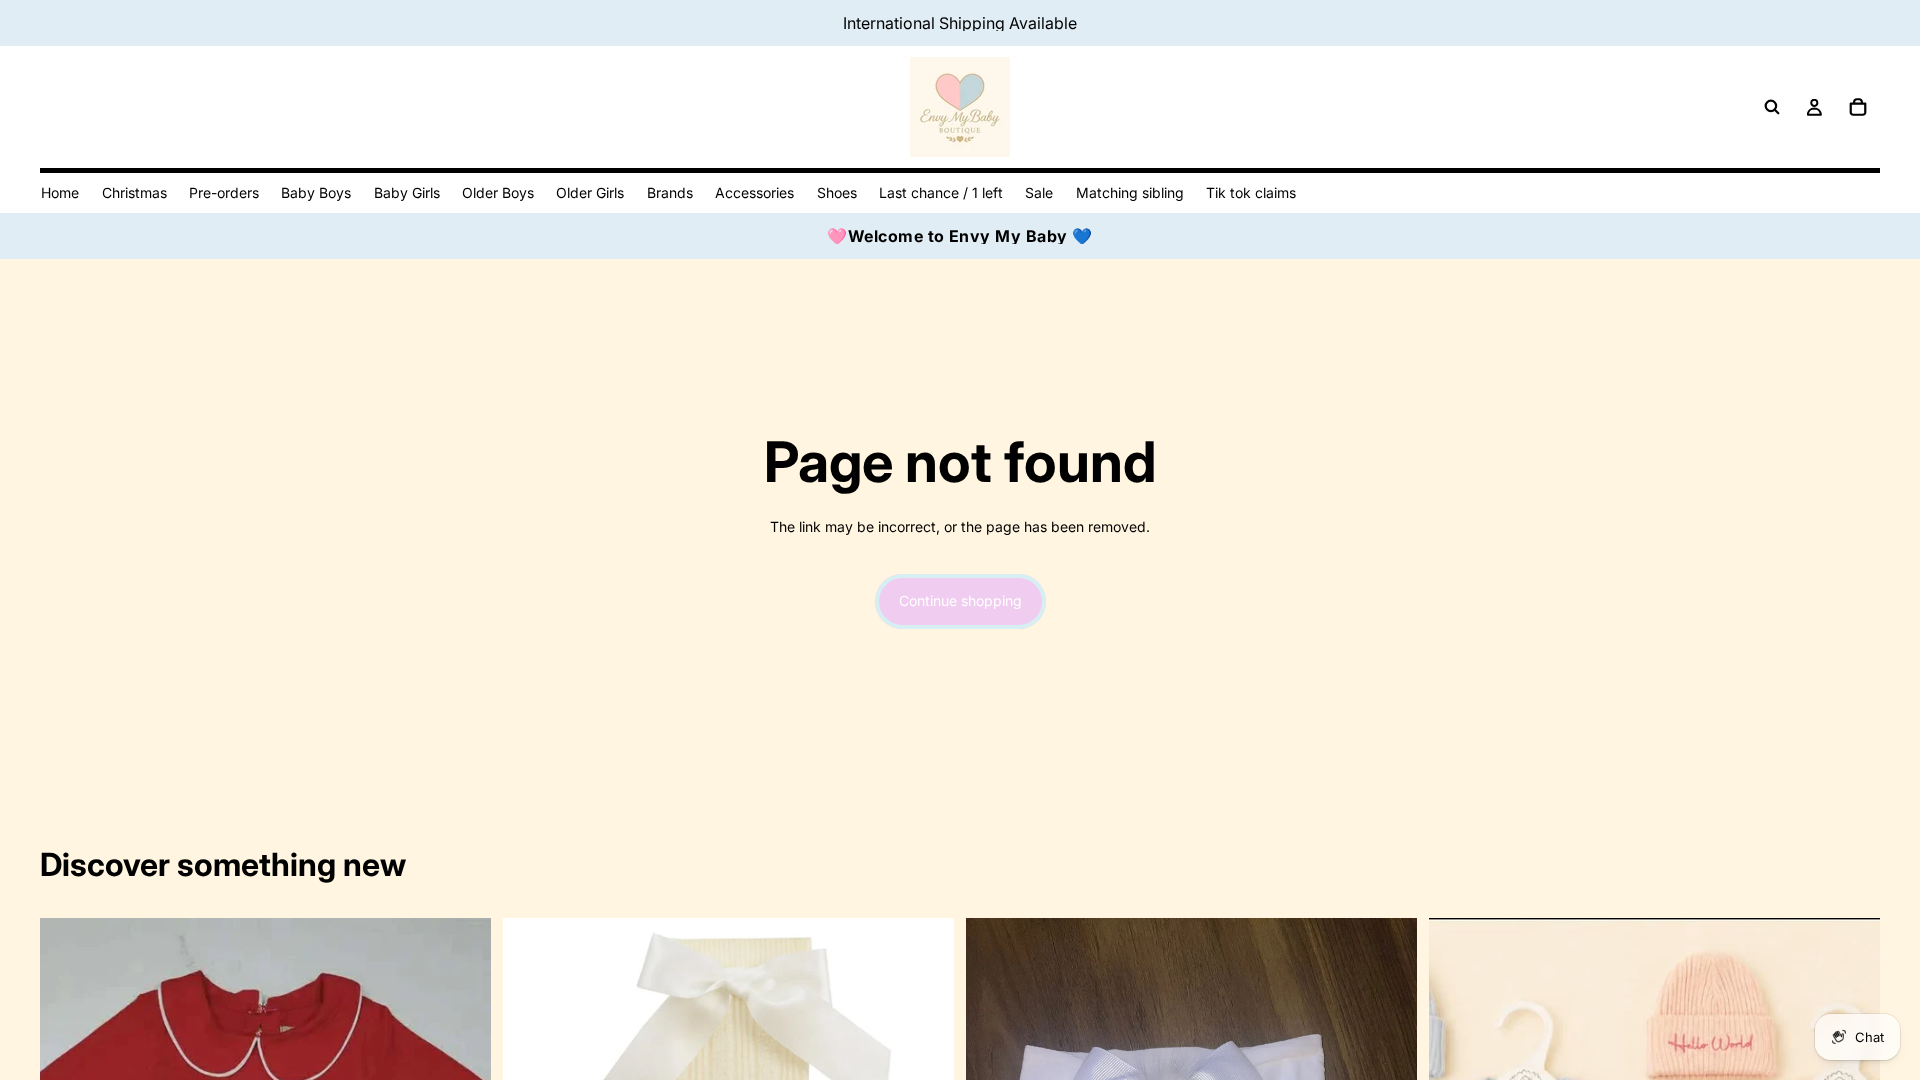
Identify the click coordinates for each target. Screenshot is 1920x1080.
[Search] (1772, 107)
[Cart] (1858, 107)
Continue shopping (960, 600)
